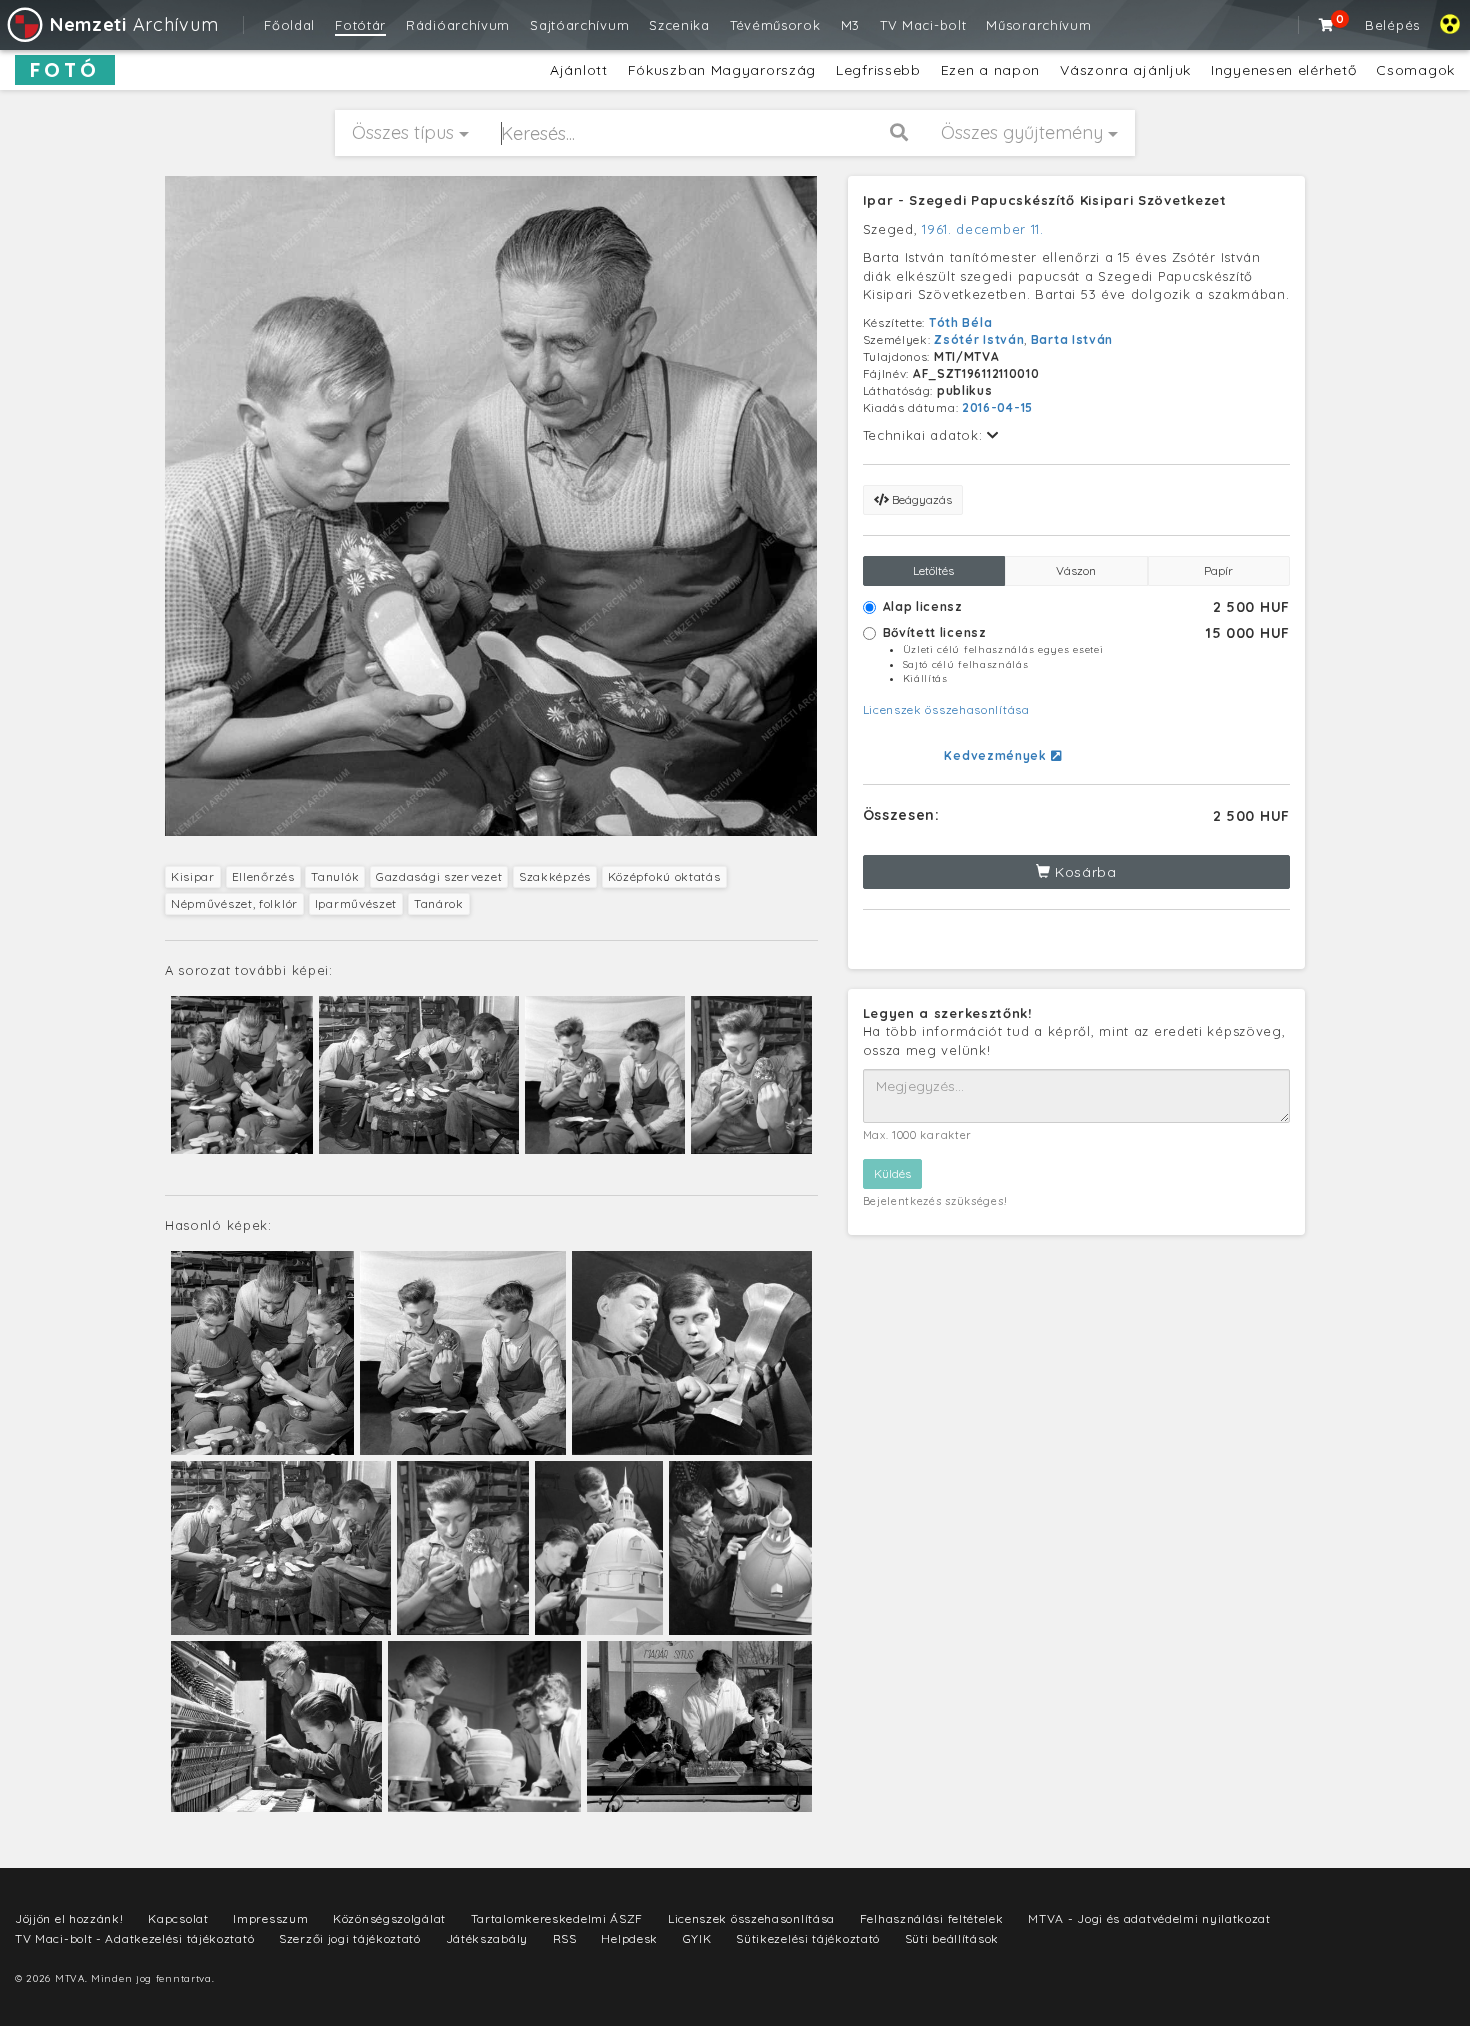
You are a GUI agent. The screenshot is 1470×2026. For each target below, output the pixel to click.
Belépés (1392, 25)
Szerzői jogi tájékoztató (350, 1938)
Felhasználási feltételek (932, 1918)
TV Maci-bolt (923, 25)
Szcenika (679, 25)
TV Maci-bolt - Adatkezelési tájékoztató (134, 1938)
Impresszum (270, 1918)
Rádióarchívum (458, 25)
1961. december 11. (983, 229)
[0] (1327, 25)
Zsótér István (979, 339)
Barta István (1072, 339)
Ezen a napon (990, 70)
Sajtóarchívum (579, 25)
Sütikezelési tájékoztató (808, 1938)
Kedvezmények (997, 755)
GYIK (697, 1938)
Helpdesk (629, 1938)
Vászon (1076, 570)
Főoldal (289, 25)
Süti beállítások (952, 1938)
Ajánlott (579, 70)
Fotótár (360, 25)
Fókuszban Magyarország (722, 70)
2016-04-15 (997, 407)
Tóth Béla (960, 322)
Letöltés (933, 570)
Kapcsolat (178, 1918)
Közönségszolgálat (389, 1918)
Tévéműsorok (775, 25)
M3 (850, 25)
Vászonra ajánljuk (1125, 70)
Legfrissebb (878, 70)
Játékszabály (487, 1938)
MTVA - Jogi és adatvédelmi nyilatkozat (1149, 1918)
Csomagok (1415, 70)
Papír (1218, 570)
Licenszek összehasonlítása (946, 709)
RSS (565, 1938)
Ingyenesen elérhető (1283, 70)
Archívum (134, 24)
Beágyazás (920, 499)
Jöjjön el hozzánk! (69, 1918)
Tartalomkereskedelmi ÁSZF (557, 1918)
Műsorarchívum (1038, 25)
